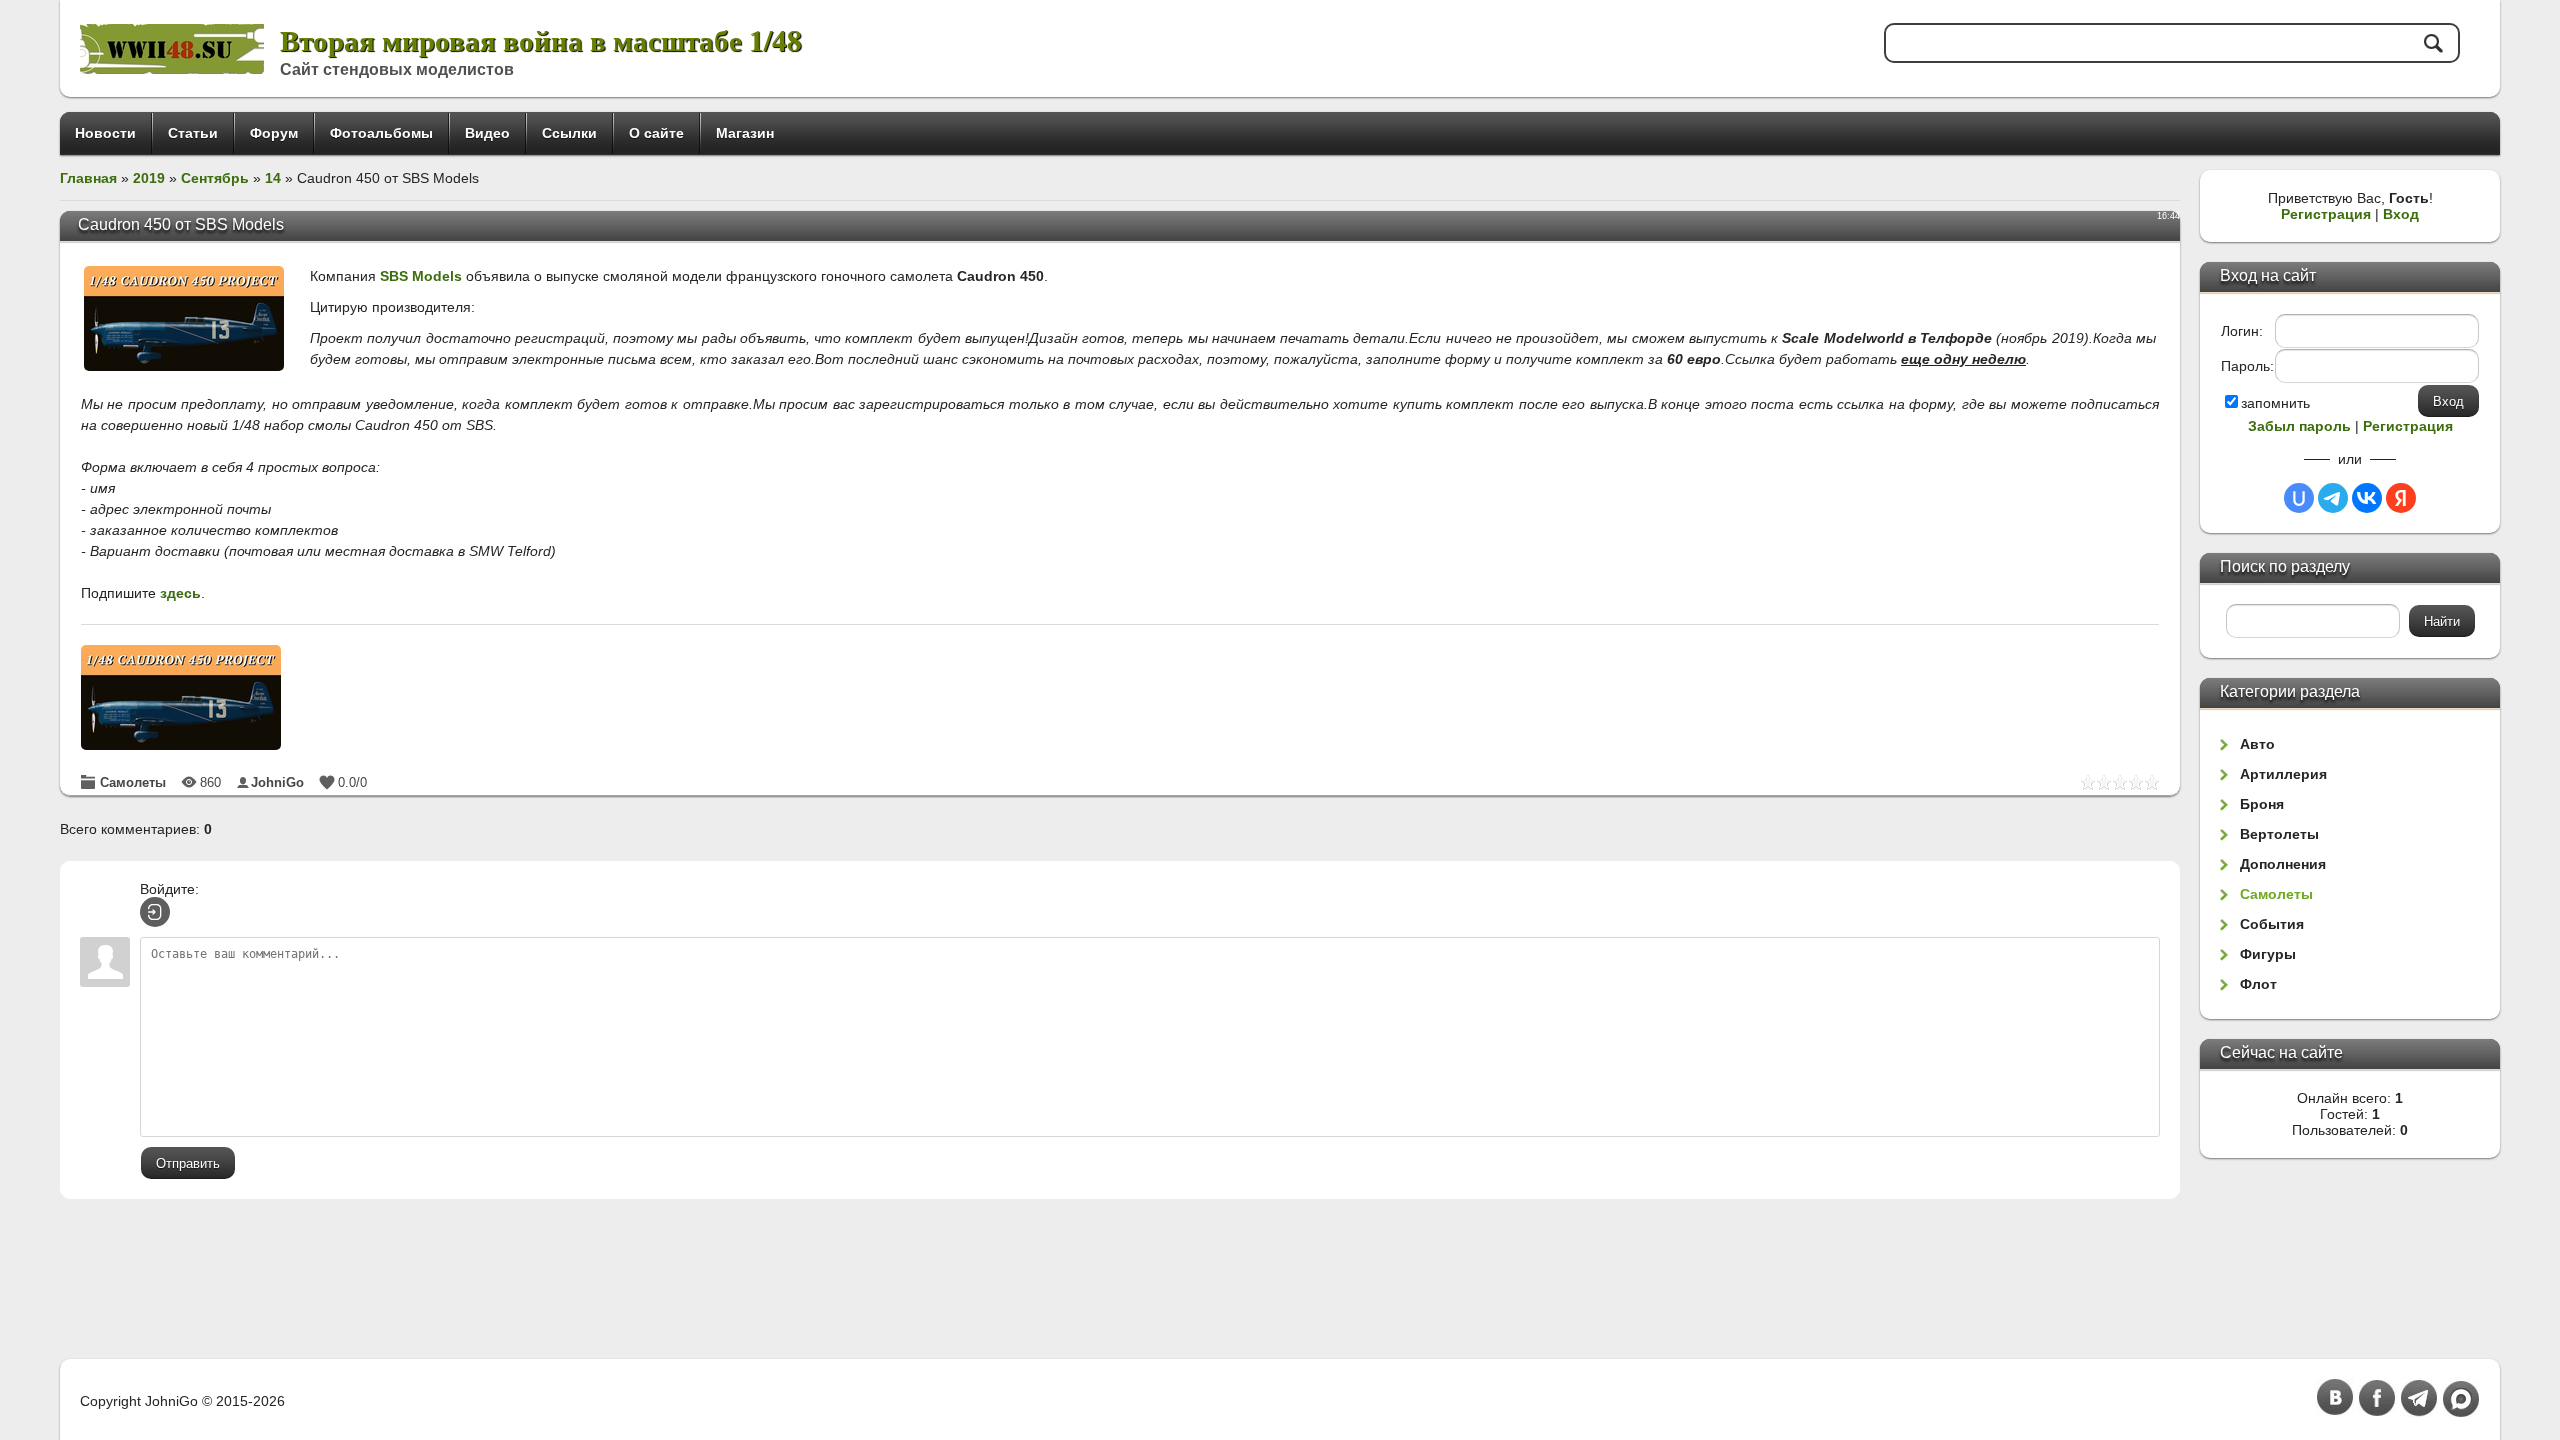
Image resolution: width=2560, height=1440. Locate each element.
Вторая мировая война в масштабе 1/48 (541, 39)
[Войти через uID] (2299, 498)
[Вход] (155, 912)
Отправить (188, 1163)
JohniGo (277, 782)
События (2272, 924)
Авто (2257, 744)
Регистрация (2326, 214)
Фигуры (2268, 954)
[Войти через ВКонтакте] (2367, 498)
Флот (2258, 984)
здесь (180, 593)
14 (273, 178)
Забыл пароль (2299, 426)
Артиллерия (2283, 774)
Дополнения (2283, 864)
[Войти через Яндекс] (2401, 498)
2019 (149, 178)
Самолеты (133, 782)
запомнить (2275, 403)
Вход (2401, 214)
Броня (2262, 804)
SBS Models (421, 276)
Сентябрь (215, 178)
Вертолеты (2279, 834)
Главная (88, 178)
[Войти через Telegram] (2333, 498)
